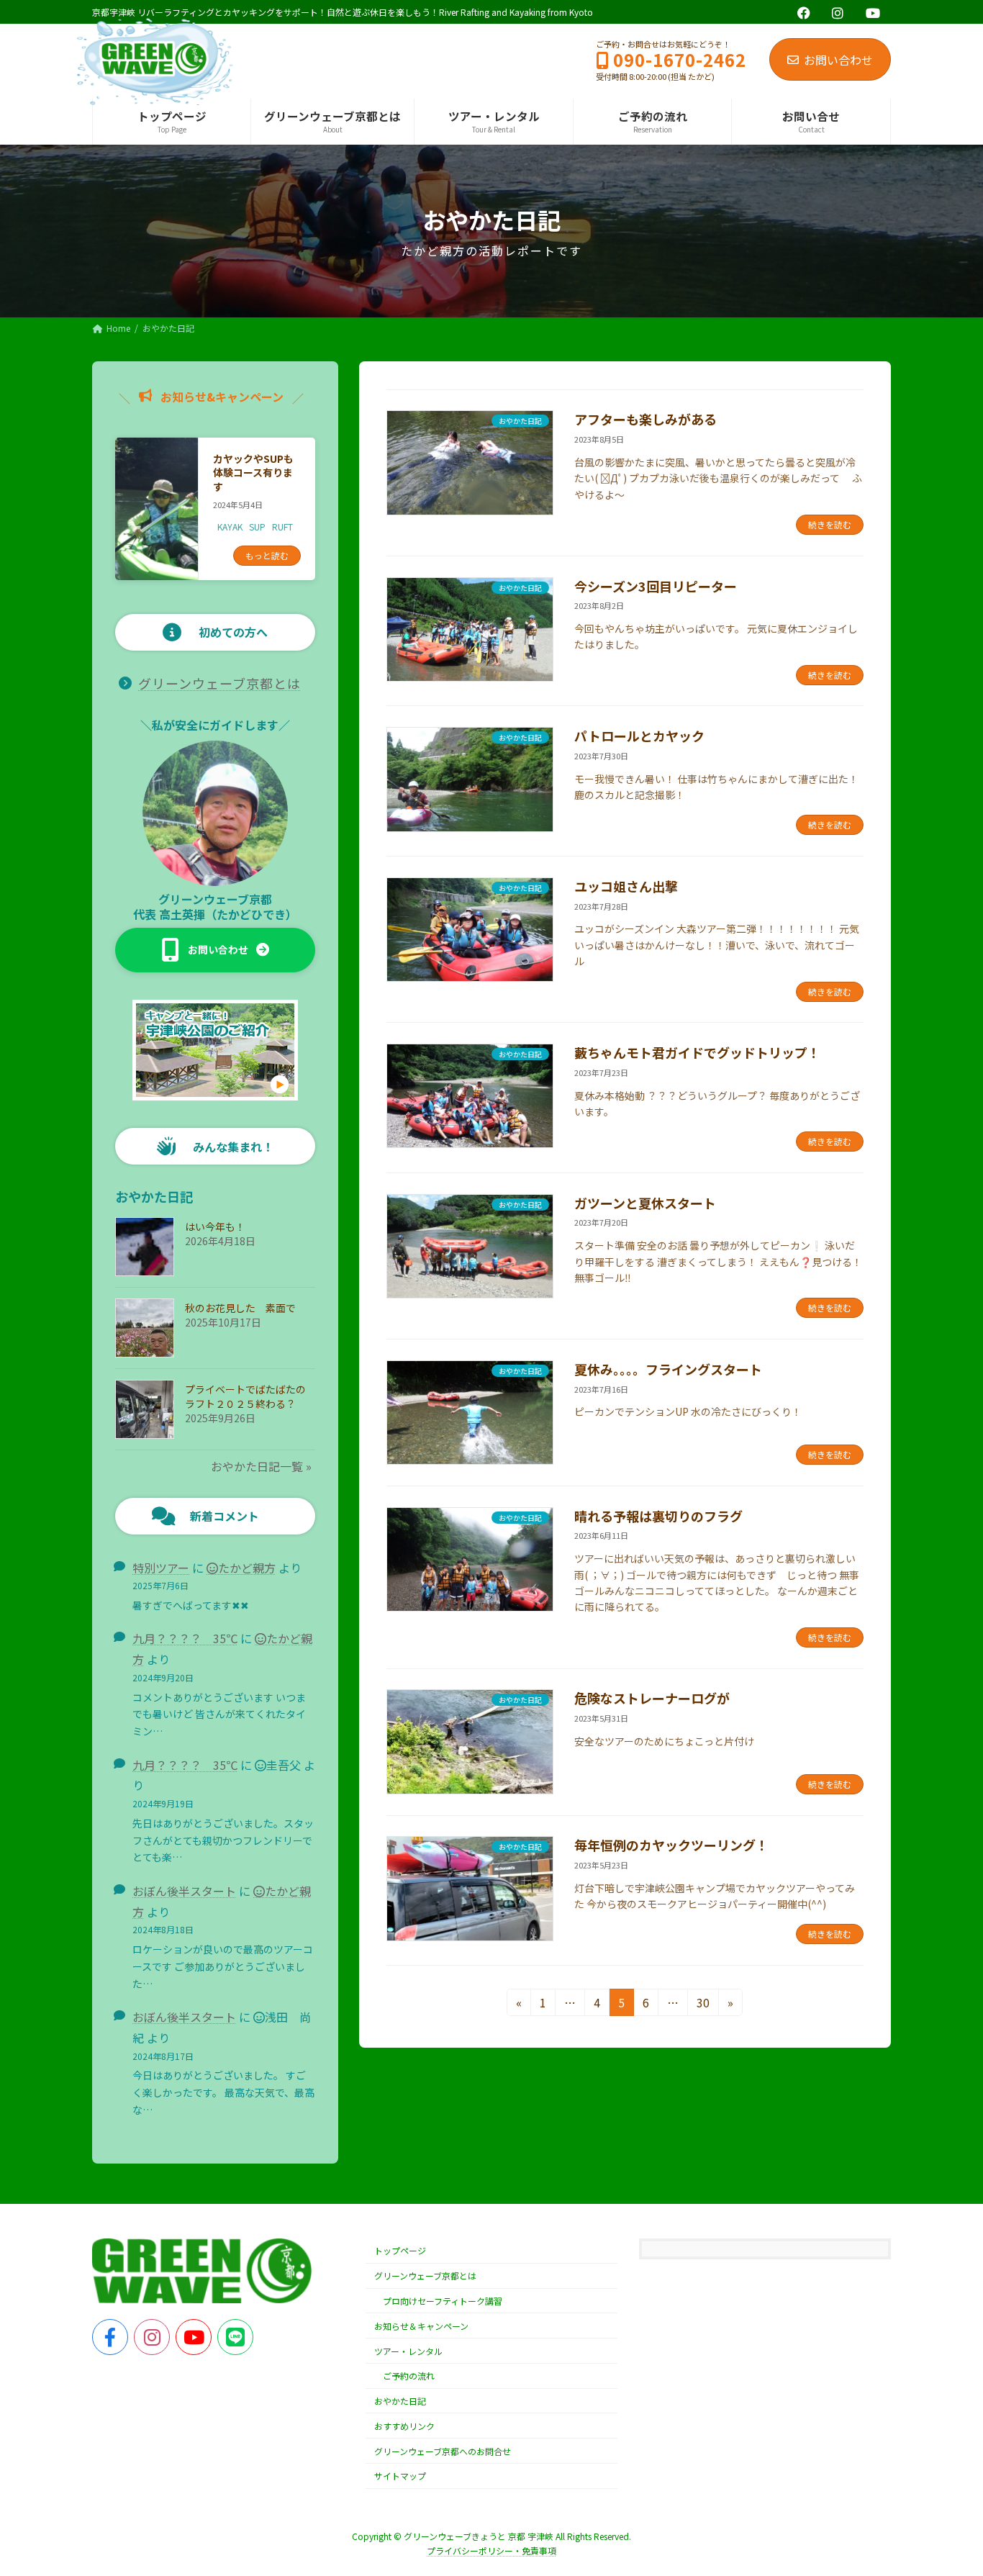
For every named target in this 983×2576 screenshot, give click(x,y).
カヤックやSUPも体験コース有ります (253, 473)
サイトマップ (400, 2476)
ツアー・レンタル (408, 2351)
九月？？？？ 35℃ (185, 1639)
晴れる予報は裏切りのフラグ (658, 1516)
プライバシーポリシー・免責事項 (491, 2550)
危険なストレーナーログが (652, 1698)
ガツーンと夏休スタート (645, 1203)
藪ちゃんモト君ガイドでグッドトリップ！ (697, 1052)
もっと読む (267, 555)
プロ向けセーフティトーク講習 (443, 2301)
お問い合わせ (838, 60)
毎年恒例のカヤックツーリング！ (671, 1845)
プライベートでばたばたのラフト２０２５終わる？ (245, 1396)
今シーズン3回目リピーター (656, 586)
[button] (215, 950)
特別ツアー (161, 1568)
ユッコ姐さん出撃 (626, 886)
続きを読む (830, 524)
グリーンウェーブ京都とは (219, 683)
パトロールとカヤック (639, 736)
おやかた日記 (400, 2401)
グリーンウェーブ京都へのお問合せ (443, 2451)
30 (703, 2005)
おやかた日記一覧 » (261, 1466)
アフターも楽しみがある (645, 419)
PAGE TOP (948, 2485)
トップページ (400, 2251)
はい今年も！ (215, 1226)
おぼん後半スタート (184, 1891)
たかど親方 (247, 1568)
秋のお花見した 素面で (240, 1308)
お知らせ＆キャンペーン (421, 2326)
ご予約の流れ (409, 2376)
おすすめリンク (404, 2426)
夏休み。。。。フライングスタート (668, 1369)
